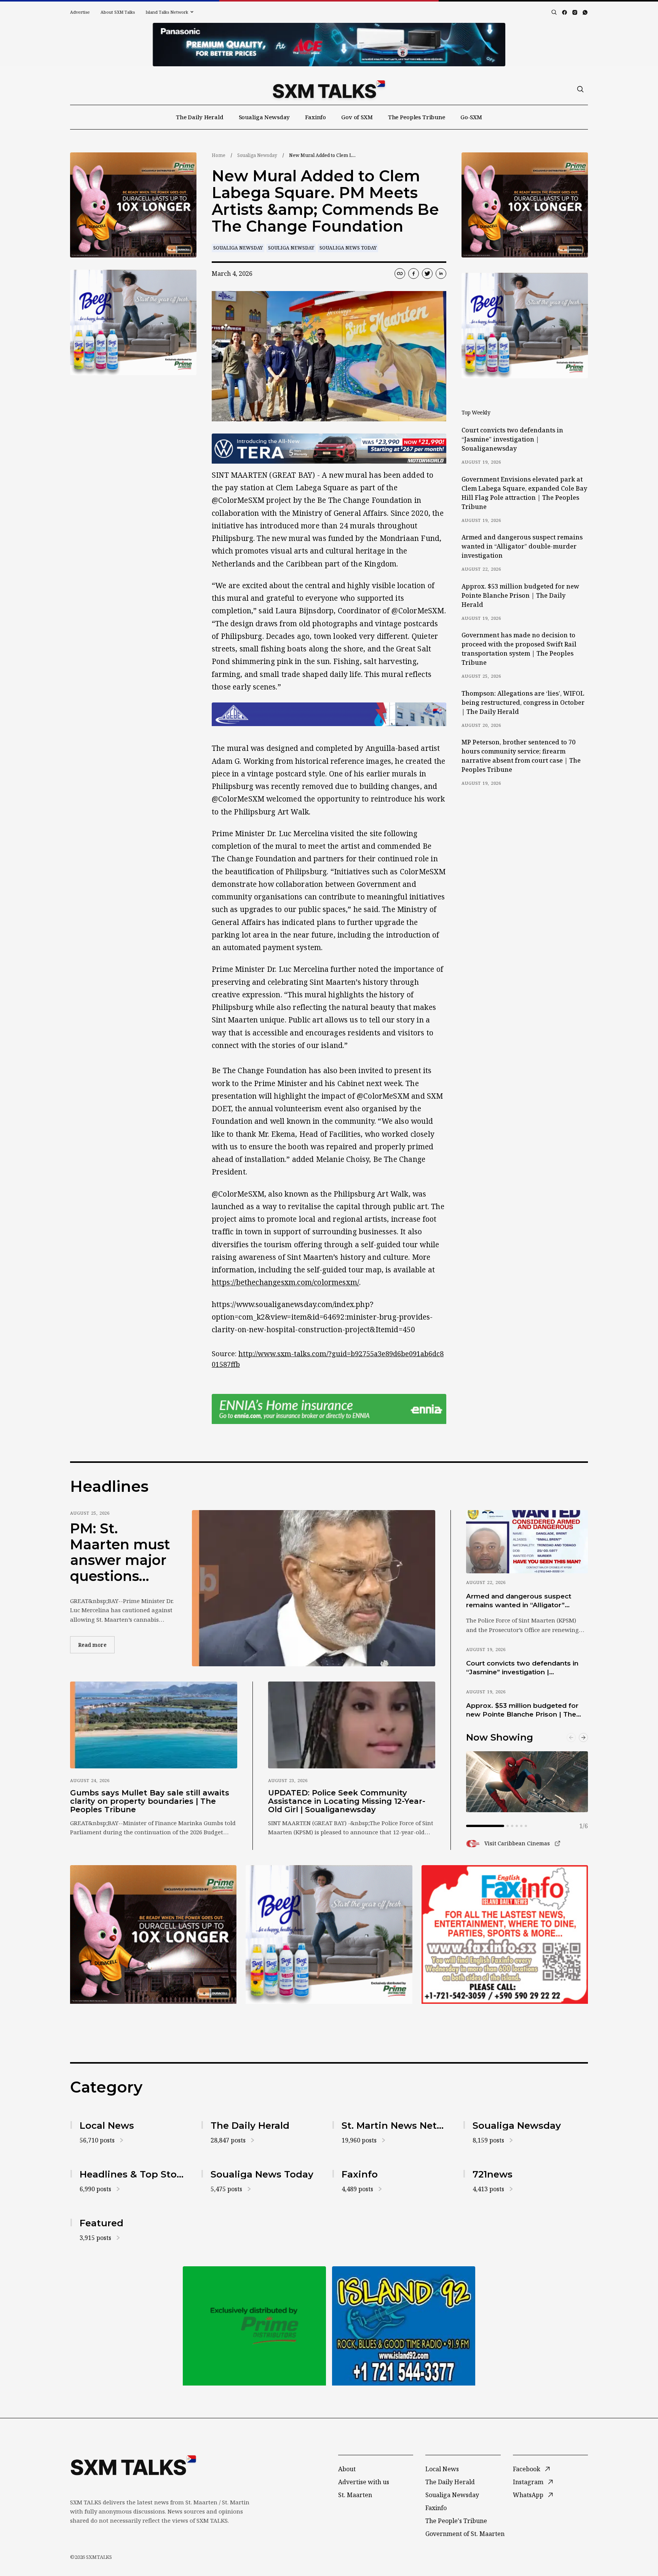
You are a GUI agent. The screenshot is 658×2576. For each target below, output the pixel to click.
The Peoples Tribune (417, 117)
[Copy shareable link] (400, 274)
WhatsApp (528, 2495)
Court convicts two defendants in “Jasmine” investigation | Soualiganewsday (512, 439)
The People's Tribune (456, 2521)
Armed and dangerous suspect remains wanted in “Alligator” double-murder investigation (522, 546)
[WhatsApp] (585, 12)
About (347, 2469)
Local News (442, 2469)
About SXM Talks (118, 12)
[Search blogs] (554, 12)
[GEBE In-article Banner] (329, 714)
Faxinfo (315, 117)
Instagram (528, 2482)
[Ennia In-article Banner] (329, 1409)
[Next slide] (583, 1738)
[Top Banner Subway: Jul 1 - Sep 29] (329, 45)
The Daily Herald (200, 117)
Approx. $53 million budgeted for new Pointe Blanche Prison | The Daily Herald (520, 595)
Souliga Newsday (291, 248)
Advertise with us (364, 2482)
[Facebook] (565, 12)
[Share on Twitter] (427, 274)
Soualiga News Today (348, 248)
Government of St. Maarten (465, 2534)
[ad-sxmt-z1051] (133, 322)
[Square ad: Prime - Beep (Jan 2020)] (254, 2326)
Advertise (80, 12)
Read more (96, 1645)
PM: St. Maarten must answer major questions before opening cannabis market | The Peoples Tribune (120, 1552)
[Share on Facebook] (414, 274)
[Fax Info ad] (404, 2326)
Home (219, 155)
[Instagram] (575, 12)
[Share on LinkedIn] (441, 274)
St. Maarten (355, 2495)
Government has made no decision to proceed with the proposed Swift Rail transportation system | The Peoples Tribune (519, 649)
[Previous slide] (571, 1738)
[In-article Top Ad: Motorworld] (329, 449)
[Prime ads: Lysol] (133, 205)
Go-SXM (471, 117)
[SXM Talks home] (329, 89)
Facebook (527, 2469)
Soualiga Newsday (264, 117)
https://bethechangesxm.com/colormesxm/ (285, 1282)
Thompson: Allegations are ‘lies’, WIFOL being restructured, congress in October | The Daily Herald (523, 702)
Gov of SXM (357, 117)
